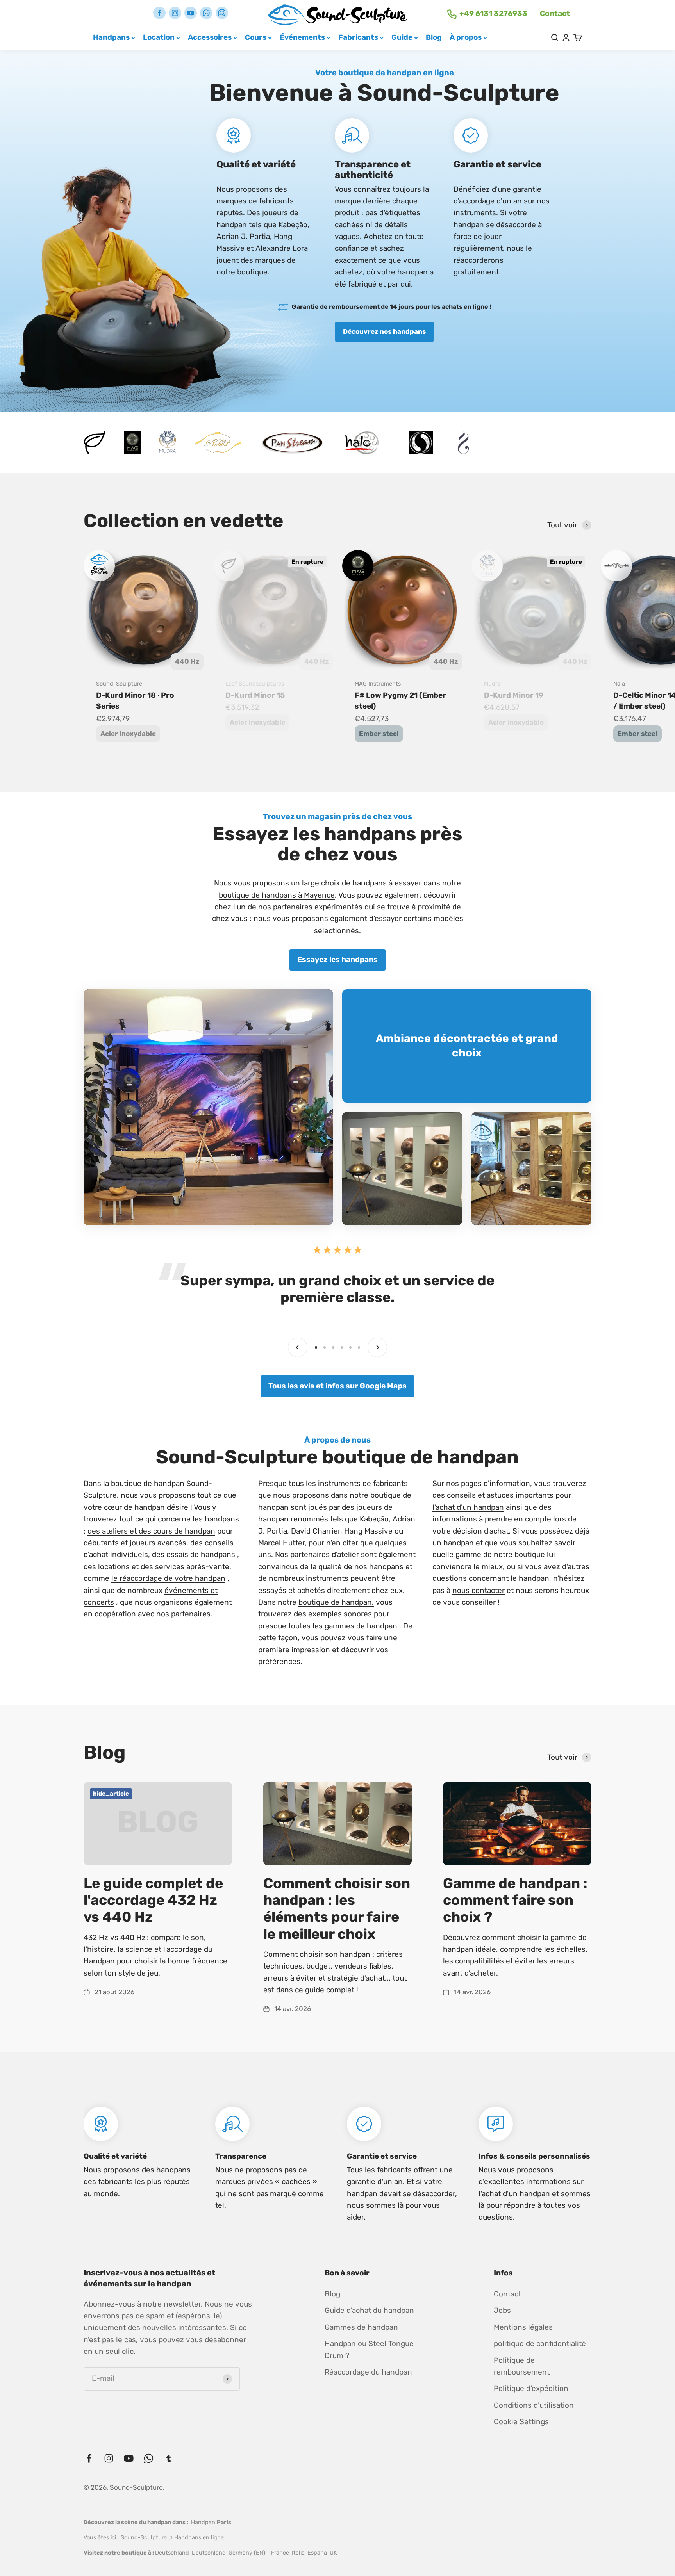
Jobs (502, 2310)
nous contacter (479, 1590)
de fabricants (385, 1483)
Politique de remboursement (522, 2366)
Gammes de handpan (361, 2327)
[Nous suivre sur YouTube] (191, 13)
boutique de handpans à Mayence (277, 895)
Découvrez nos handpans (384, 331)
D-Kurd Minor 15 (255, 695)
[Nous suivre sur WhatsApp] (206, 13)
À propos (466, 37)
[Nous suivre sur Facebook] (159, 13)
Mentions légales (523, 2327)
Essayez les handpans (337, 959)
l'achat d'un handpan (468, 1507)
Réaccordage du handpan (368, 2372)
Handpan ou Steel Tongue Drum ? (369, 2349)
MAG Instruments (378, 684)
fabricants (115, 2181)
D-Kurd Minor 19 (514, 695)
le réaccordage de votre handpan (168, 1578)
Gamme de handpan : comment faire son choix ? (515, 1900)
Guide (402, 37)
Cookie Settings (521, 2422)
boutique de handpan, (336, 1602)
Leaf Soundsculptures (255, 684)
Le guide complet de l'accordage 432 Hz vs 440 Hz (153, 1900)
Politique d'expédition (531, 2388)
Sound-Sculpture (119, 684)
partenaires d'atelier (325, 1554)
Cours (256, 37)
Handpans (111, 37)
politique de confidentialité (540, 2344)
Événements (302, 37)
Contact (555, 13)
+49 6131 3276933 (493, 13)
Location (159, 37)
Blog (434, 37)
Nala (619, 684)
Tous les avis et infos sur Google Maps (337, 1386)
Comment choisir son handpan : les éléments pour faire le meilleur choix (337, 1909)
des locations (107, 1567)
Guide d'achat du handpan (369, 2310)
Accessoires (210, 37)
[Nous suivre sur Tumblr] (222, 13)
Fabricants (358, 37)
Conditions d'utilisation (534, 2405)
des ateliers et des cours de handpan (151, 1531)
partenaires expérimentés (318, 907)
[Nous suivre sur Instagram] (175, 13)
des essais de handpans (194, 1554)
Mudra (492, 684)
